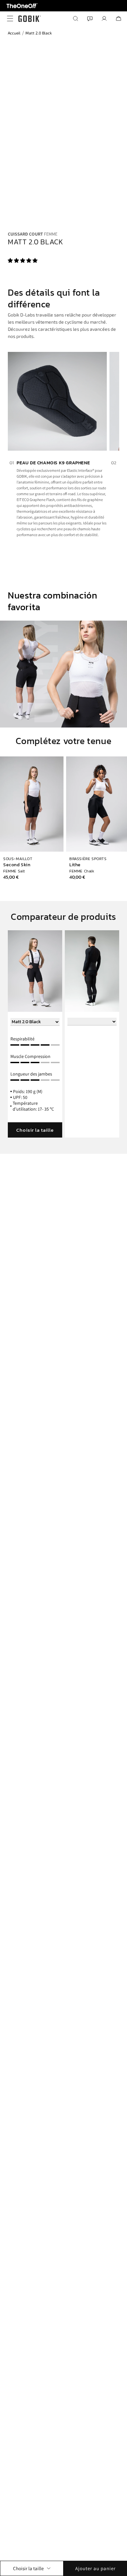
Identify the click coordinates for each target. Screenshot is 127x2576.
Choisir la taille (35, 1130)
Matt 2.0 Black (39, 33)
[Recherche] (76, 19)
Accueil (14, 33)
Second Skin (17, 865)
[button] (23, 260)
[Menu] (8, 19)
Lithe (75, 865)
